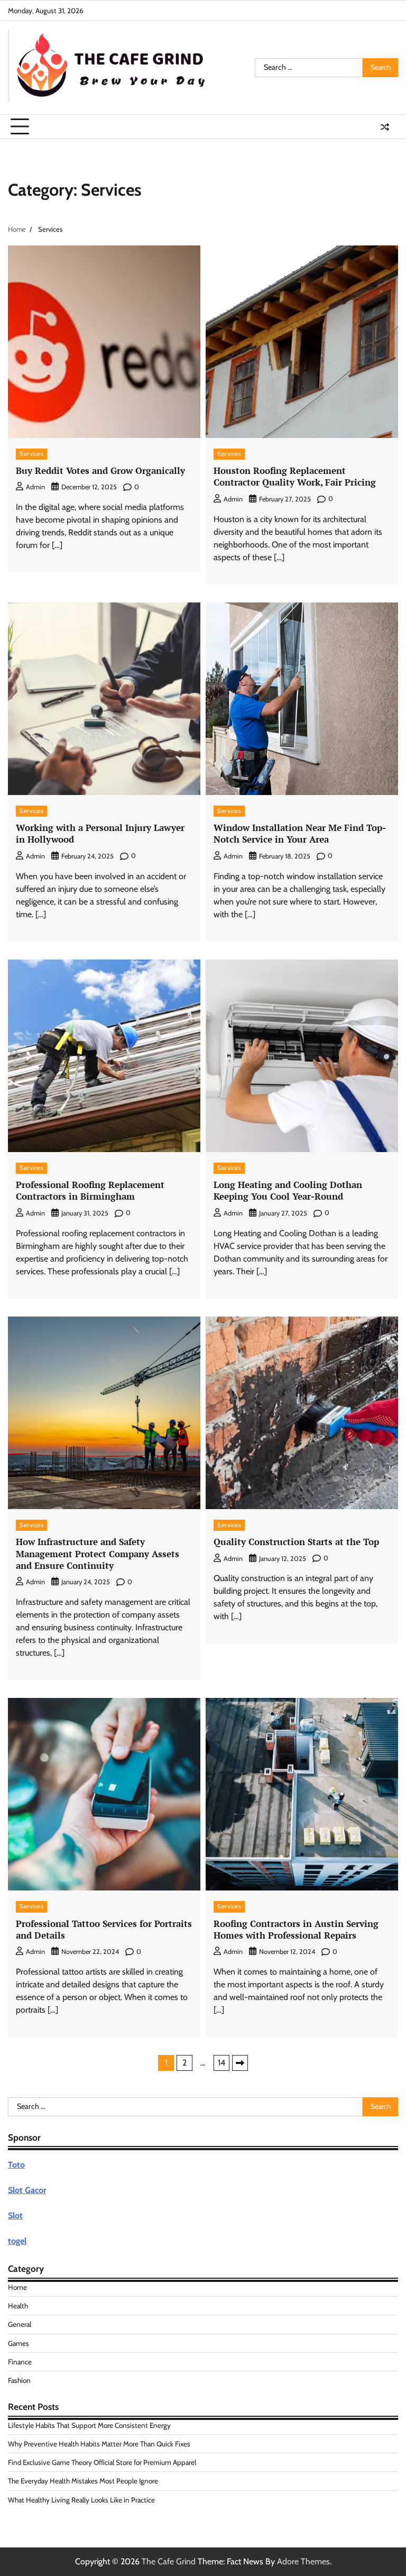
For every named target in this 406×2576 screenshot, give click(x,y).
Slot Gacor (27, 2190)
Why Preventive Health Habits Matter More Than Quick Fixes (99, 2444)
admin (35, 487)
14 (222, 2063)
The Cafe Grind (169, 2561)
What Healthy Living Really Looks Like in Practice (81, 2500)
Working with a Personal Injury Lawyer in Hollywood (100, 833)
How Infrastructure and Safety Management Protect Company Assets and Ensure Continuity (98, 1554)
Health (18, 2306)
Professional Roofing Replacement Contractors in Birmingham (90, 1190)
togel (17, 2241)
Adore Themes (303, 2561)
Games (19, 2343)
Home (17, 2287)
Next (240, 2063)
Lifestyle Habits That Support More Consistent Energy (89, 2425)
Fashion (19, 2380)
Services (31, 454)
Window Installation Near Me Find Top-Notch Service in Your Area (300, 833)
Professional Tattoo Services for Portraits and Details (104, 1929)
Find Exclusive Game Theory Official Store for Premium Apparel (102, 2462)
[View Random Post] (385, 127)
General (20, 2324)
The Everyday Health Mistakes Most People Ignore (83, 2481)
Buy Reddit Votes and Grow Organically (100, 471)
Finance (20, 2362)
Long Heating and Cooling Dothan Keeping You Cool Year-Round (288, 1190)
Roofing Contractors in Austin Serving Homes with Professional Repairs (296, 1929)
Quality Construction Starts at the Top (296, 1542)
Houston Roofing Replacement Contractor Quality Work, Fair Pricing (295, 476)
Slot (15, 2216)
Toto (16, 2165)
